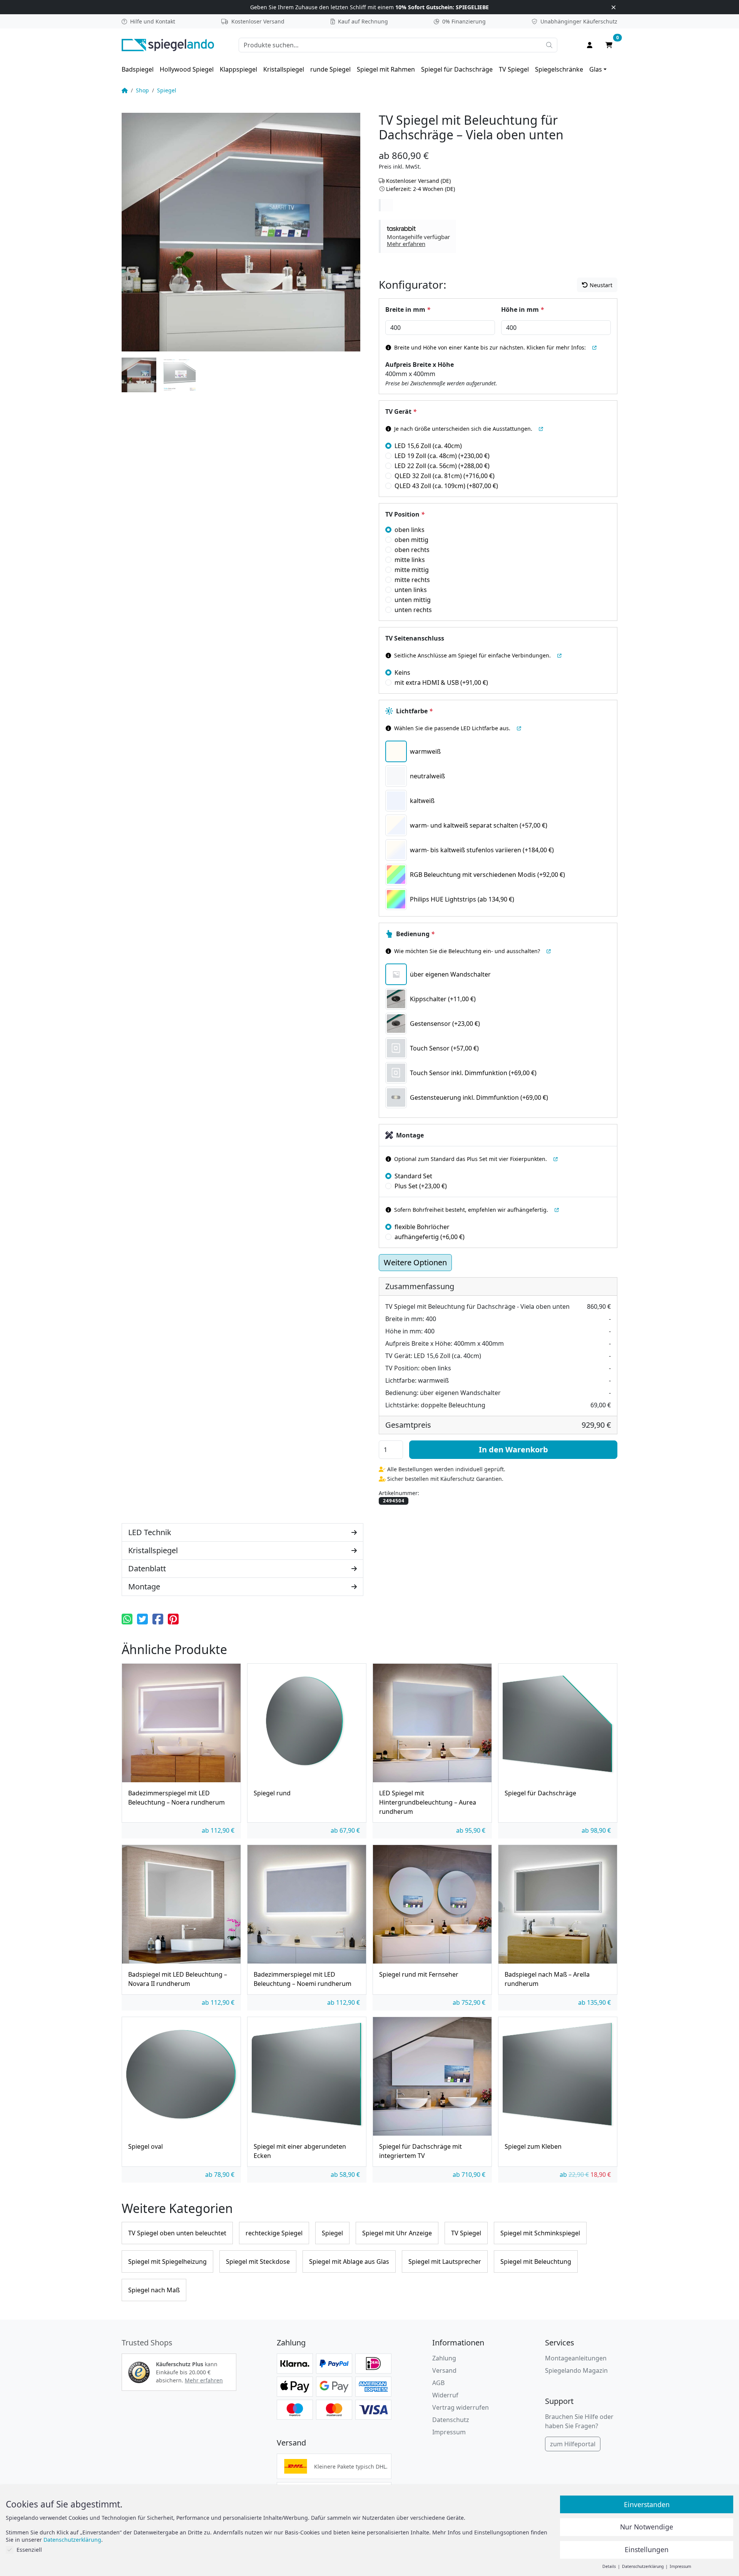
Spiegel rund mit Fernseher (419, 1974)
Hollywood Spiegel (187, 69)
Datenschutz (451, 2420)
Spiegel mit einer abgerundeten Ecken (300, 2151)
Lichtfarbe (414, 711)
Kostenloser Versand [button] (258, 21)
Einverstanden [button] (647, 2504)
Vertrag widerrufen (461, 2407)
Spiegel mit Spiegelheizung (167, 2262)
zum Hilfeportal (573, 2444)
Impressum (449, 2432)
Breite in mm (408, 309)
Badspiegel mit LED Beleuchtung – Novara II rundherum (178, 1979)
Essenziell (29, 2550)
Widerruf (445, 2395)
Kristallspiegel (284, 69)
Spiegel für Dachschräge (457, 69)
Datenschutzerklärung (72, 2540)
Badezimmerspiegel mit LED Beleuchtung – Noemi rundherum (303, 1979)
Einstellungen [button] (647, 2549)
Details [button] (610, 2566)
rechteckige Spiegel (274, 2233)
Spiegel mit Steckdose (258, 2262)
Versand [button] (444, 2370)
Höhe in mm (522, 309)
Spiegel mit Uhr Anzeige (397, 2233)
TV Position (405, 514)
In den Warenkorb (513, 1449)
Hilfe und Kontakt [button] (153, 21)
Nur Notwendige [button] (647, 2527)
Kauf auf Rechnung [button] (363, 21)
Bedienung (415, 934)
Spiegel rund (272, 1793)
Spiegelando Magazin (576, 2370)
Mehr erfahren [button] (204, 2380)
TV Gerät (401, 411)
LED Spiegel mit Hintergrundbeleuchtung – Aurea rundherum (428, 1802)
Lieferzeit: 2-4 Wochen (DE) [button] (420, 189)
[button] (418, 236)
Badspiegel (138, 69)
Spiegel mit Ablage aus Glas (349, 2262)
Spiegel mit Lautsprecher (445, 2262)
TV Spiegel (514, 69)
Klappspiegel (238, 69)
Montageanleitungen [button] (576, 2358)
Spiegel (167, 90)
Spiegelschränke (559, 69)
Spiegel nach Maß (154, 2290)
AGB (438, 2383)
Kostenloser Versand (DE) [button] (418, 181)
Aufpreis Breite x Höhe (420, 365)
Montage (410, 1135)
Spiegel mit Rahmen (386, 69)
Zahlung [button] (444, 2358)
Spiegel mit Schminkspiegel (540, 2233)
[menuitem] (138, 69)
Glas (596, 69)
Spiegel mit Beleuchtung (536, 2262)
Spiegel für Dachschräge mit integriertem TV (420, 2151)
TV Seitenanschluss (415, 638)
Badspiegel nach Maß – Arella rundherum (547, 1979)
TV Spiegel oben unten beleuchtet (177, 2233)
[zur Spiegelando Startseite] (168, 44)
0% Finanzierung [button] (464, 21)
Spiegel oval (145, 2146)
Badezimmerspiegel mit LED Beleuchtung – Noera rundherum (176, 1798)
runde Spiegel (330, 69)
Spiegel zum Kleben (533, 2146)
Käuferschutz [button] (579, 21)
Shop (142, 90)
